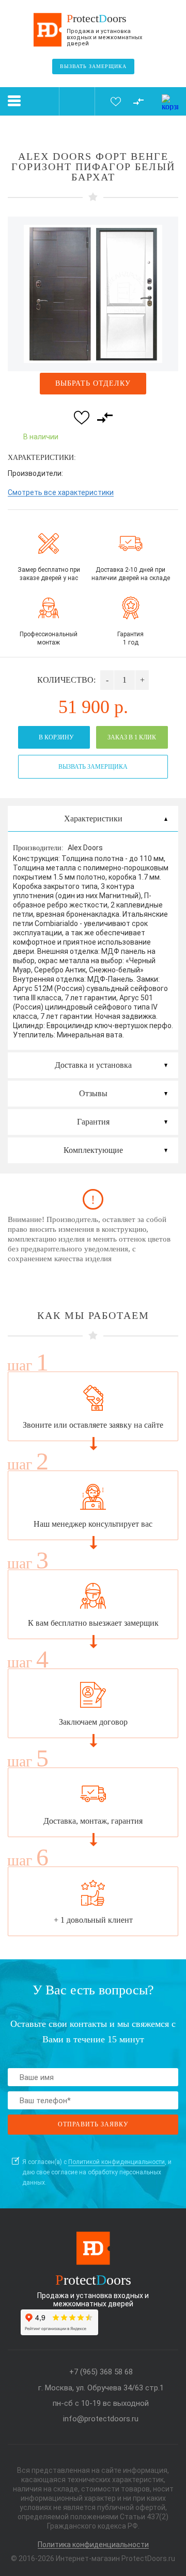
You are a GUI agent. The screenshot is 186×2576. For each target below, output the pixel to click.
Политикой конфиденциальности (117, 2162)
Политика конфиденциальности (93, 2545)
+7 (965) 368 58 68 (101, 2372)
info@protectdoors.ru (101, 2419)
